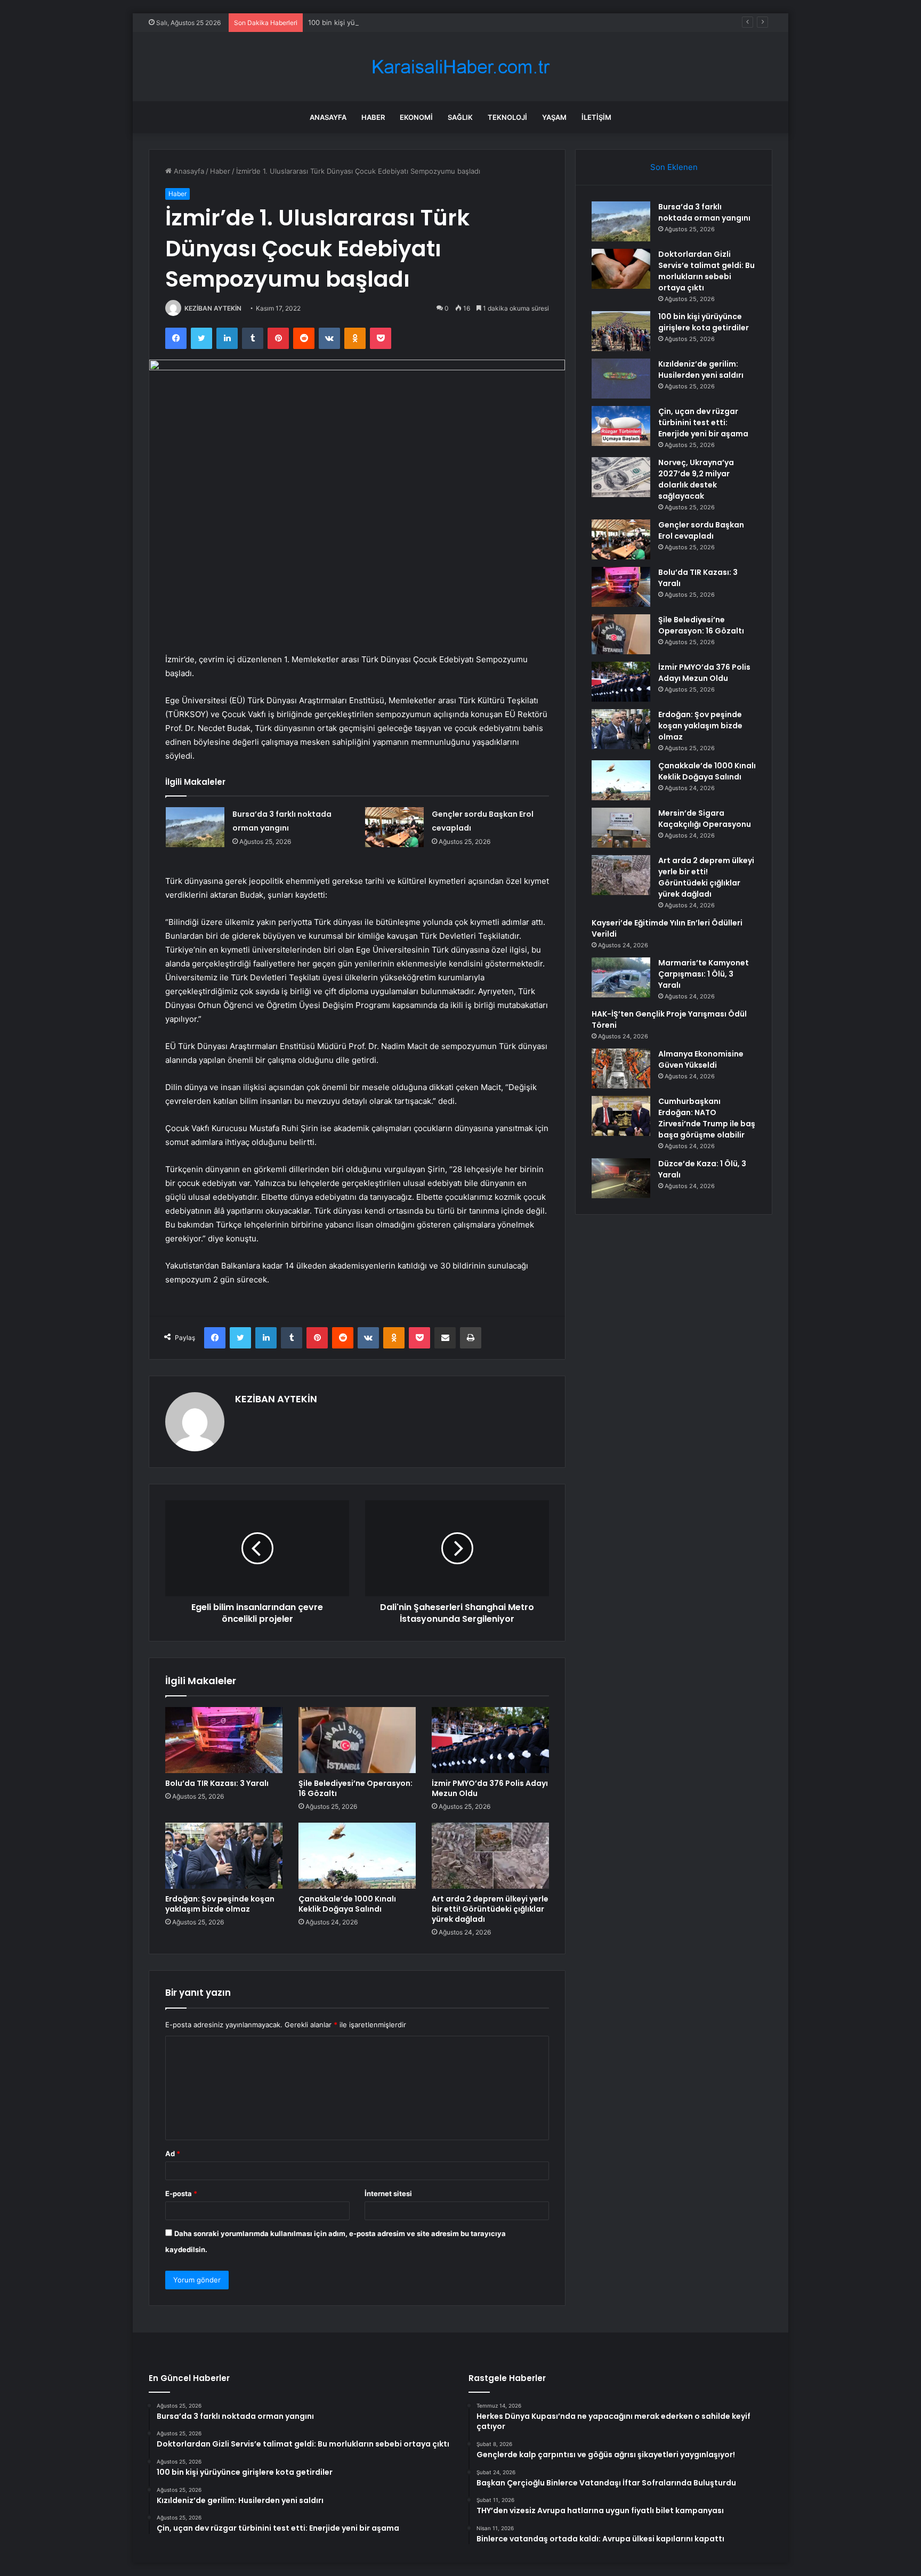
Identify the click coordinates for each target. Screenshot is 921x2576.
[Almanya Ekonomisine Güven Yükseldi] (621, 1068)
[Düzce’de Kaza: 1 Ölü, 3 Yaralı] (621, 1178)
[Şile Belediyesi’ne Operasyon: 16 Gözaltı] (357, 1740)
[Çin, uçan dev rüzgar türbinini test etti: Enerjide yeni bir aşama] (621, 426)
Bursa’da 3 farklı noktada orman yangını (704, 212)
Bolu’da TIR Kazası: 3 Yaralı (217, 1783)
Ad (173, 2154)
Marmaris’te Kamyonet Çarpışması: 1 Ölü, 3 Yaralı (704, 974)
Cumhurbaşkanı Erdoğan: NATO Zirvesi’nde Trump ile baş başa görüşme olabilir (707, 1118)
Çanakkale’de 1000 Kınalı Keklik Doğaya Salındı (347, 1904)
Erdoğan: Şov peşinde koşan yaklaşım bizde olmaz (220, 1904)
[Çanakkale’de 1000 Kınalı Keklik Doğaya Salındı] (357, 1856)
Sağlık (460, 117)
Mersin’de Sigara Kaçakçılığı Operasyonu (705, 819)
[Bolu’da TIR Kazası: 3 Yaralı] (224, 1740)
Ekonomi (416, 117)
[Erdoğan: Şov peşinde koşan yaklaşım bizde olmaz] (224, 1856)
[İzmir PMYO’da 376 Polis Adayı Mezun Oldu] (490, 1740)
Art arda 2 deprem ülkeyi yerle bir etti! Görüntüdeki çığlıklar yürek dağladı (490, 1909)
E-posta (181, 2193)
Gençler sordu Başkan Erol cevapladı (701, 530)
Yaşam (554, 117)
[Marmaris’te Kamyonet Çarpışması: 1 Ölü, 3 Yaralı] (621, 977)
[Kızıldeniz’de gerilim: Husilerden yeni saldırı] (621, 379)
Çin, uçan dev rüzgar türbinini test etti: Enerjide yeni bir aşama (703, 422)
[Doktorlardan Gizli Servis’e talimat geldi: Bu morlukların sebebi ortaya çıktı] (621, 269)
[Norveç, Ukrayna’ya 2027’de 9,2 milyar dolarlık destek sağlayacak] (621, 477)
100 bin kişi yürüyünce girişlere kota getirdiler (384, 22)
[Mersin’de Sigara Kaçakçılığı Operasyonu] (621, 828)
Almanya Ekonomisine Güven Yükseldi (701, 1059)
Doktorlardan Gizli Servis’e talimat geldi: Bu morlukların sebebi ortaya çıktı (706, 271)
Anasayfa (328, 117)
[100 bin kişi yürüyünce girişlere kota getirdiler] (621, 331)
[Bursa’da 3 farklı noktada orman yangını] (195, 827)
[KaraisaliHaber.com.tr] (461, 67)
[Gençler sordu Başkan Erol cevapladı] (394, 827)
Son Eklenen (674, 167)
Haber (373, 117)
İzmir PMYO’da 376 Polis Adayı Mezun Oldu (490, 1788)
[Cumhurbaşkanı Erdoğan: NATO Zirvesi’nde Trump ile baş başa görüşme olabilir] (621, 1116)
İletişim (596, 117)
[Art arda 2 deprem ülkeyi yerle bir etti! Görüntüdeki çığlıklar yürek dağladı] (490, 1856)
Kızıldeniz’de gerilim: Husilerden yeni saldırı (701, 369)
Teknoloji (507, 117)
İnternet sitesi (388, 2193)
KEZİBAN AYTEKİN (213, 308)
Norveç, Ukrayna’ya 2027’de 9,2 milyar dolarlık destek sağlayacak (696, 479)
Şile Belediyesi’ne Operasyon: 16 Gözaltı (356, 1788)
